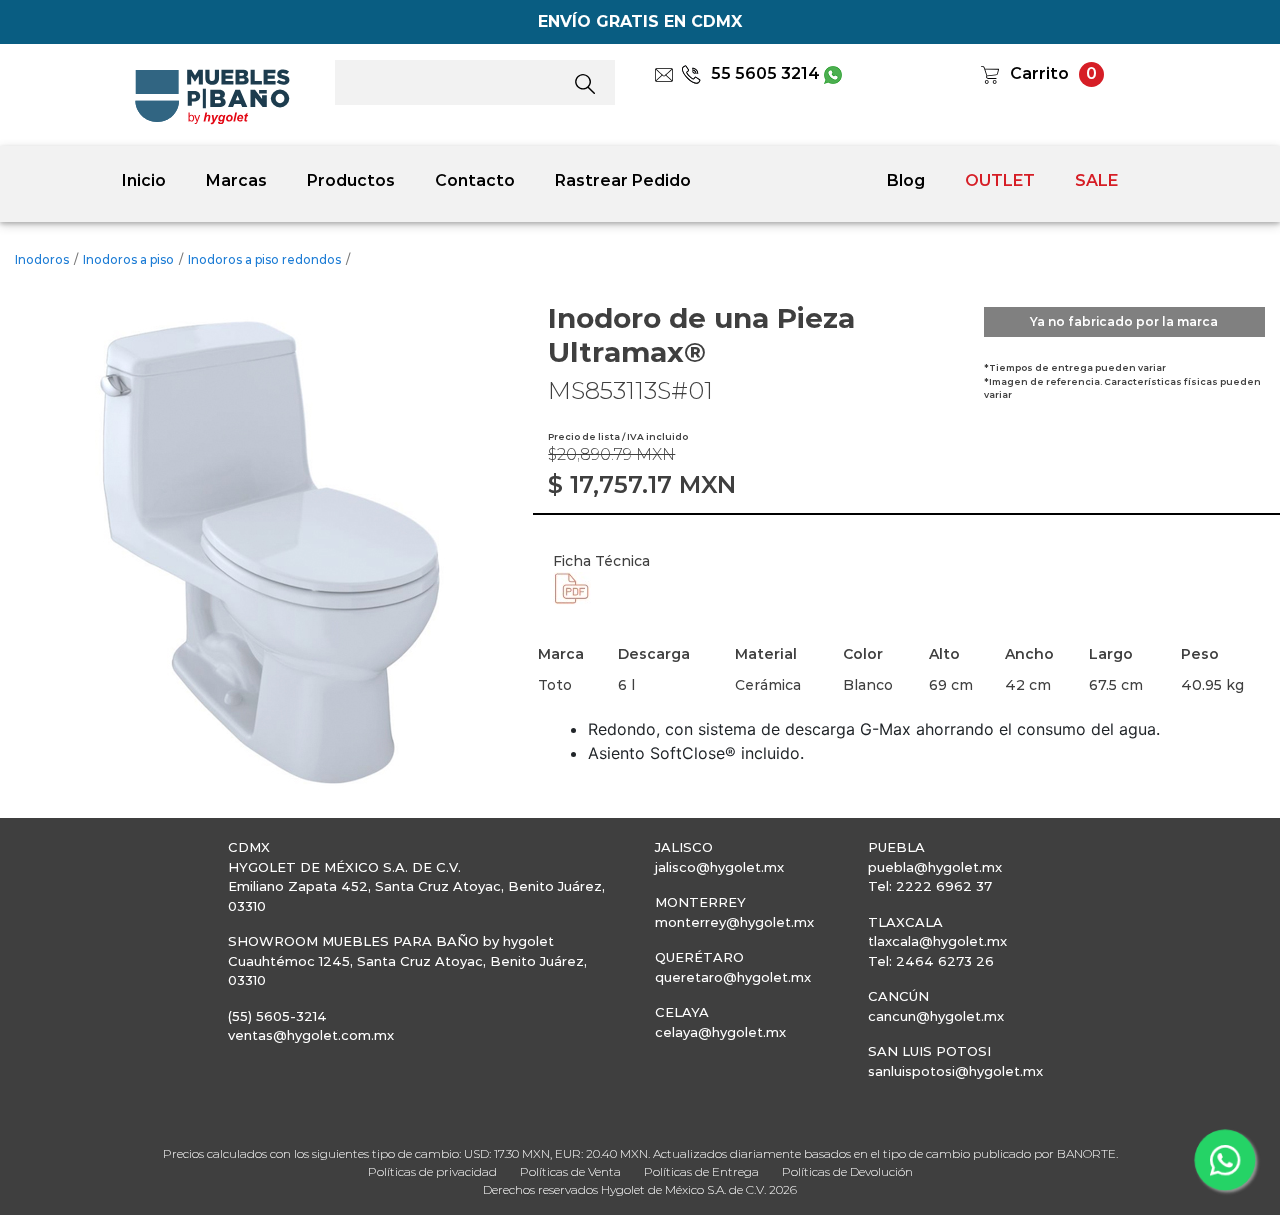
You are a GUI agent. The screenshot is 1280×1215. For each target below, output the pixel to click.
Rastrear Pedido (623, 180)
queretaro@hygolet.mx (733, 977)
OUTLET (1000, 180)
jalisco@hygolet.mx (719, 867)
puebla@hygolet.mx (935, 867)
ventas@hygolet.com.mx (311, 1035)
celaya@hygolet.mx (720, 1032)
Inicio (144, 180)
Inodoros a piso (128, 259)
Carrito (1039, 73)
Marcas (236, 180)
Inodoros (42, 259)
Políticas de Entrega (701, 1171)
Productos (351, 180)
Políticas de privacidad (432, 1171)
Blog (906, 180)
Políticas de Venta (570, 1171)
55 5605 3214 (765, 73)
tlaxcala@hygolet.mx (937, 941)
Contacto (475, 180)
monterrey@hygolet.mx (734, 922)
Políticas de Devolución (847, 1171)
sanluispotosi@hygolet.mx (955, 1071)
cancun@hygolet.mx (936, 1016)
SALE (1096, 180)
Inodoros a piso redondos (264, 259)
